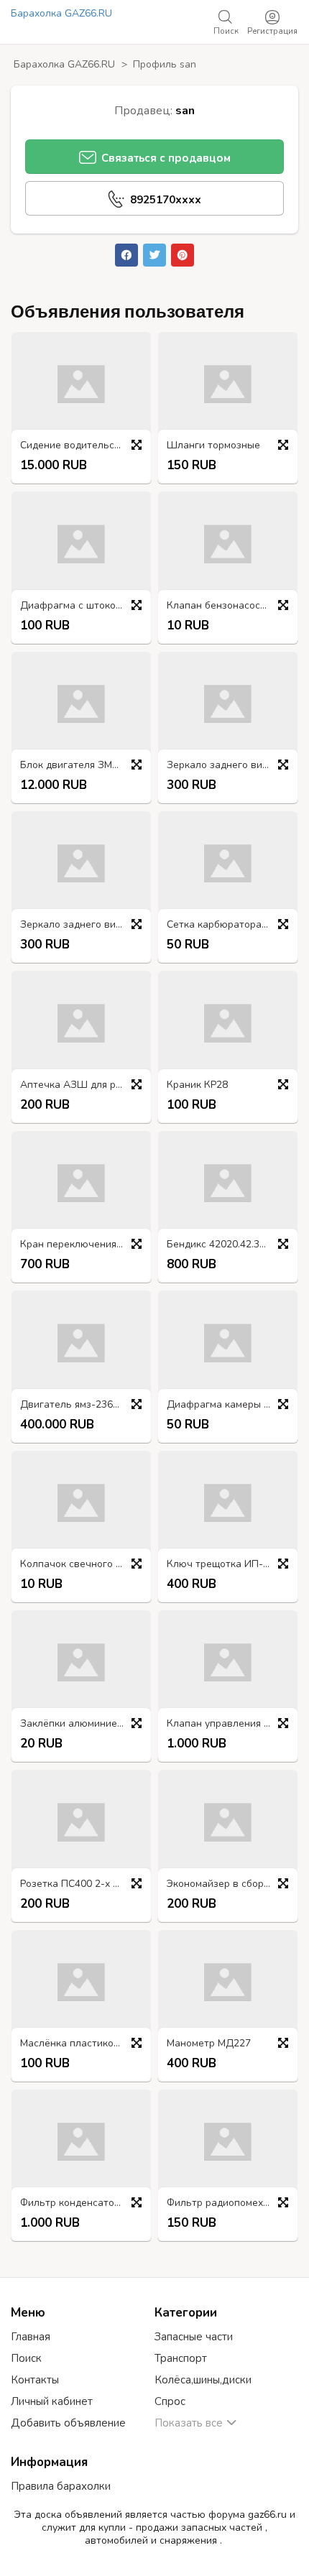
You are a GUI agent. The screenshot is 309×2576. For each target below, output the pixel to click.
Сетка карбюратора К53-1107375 (231, 925)
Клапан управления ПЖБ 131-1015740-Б (231, 1724)
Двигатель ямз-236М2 (73, 1405)
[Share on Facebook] (126, 255)
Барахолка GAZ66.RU (61, 13)
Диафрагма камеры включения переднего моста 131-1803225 (231, 1405)
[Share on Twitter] (154, 255)
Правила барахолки (61, 2486)
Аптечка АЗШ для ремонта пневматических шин (85, 1085)
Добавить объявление (68, 2423)
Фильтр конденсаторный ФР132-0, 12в (85, 2203)
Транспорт (181, 2358)
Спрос (170, 2401)
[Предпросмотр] (137, 445)
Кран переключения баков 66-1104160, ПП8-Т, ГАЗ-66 (85, 1245)
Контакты (35, 2380)
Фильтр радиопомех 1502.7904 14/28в (231, 2203)
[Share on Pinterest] (183, 255)
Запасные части (194, 2337)
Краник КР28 (197, 1085)
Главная (31, 2337)
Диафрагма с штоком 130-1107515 (85, 606)
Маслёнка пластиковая (75, 2044)
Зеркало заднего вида (220, 766)
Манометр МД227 (209, 2044)
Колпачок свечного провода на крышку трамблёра (85, 1565)
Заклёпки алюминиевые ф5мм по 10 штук (85, 1724)
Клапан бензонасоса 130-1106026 (231, 606)
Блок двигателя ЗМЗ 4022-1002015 (85, 766)
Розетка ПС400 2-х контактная (85, 1884)
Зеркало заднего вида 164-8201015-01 (85, 925)
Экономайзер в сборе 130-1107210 (231, 1884)
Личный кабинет (52, 2401)
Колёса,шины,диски (203, 2380)
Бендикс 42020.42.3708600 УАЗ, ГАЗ (231, 1245)
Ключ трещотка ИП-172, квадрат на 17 (231, 1565)
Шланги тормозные (213, 446)
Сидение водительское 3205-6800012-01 (85, 446)
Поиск (26, 2358)
